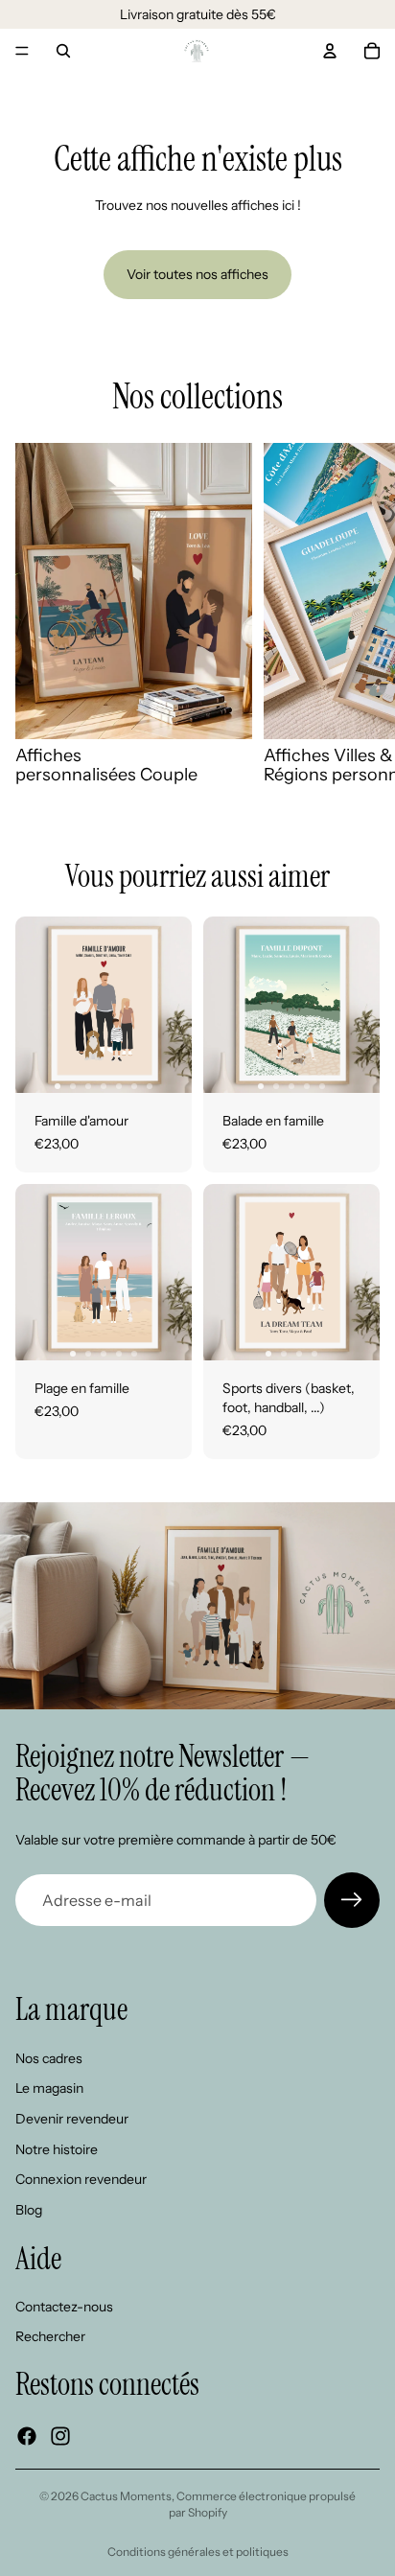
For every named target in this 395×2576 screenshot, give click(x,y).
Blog (29, 2210)
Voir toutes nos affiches (197, 274)
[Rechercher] (63, 51)
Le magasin (49, 2089)
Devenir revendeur (72, 2119)
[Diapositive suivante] (359, 614)
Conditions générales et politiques (198, 2552)
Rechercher (50, 2337)
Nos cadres (49, 2058)
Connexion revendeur (81, 2179)
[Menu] (22, 51)
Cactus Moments (126, 2496)
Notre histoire (57, 2149)
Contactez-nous (64, 2307)
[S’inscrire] (352, 1900)
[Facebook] (27, 2436)
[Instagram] (60, 2436)
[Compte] (330, 51)
